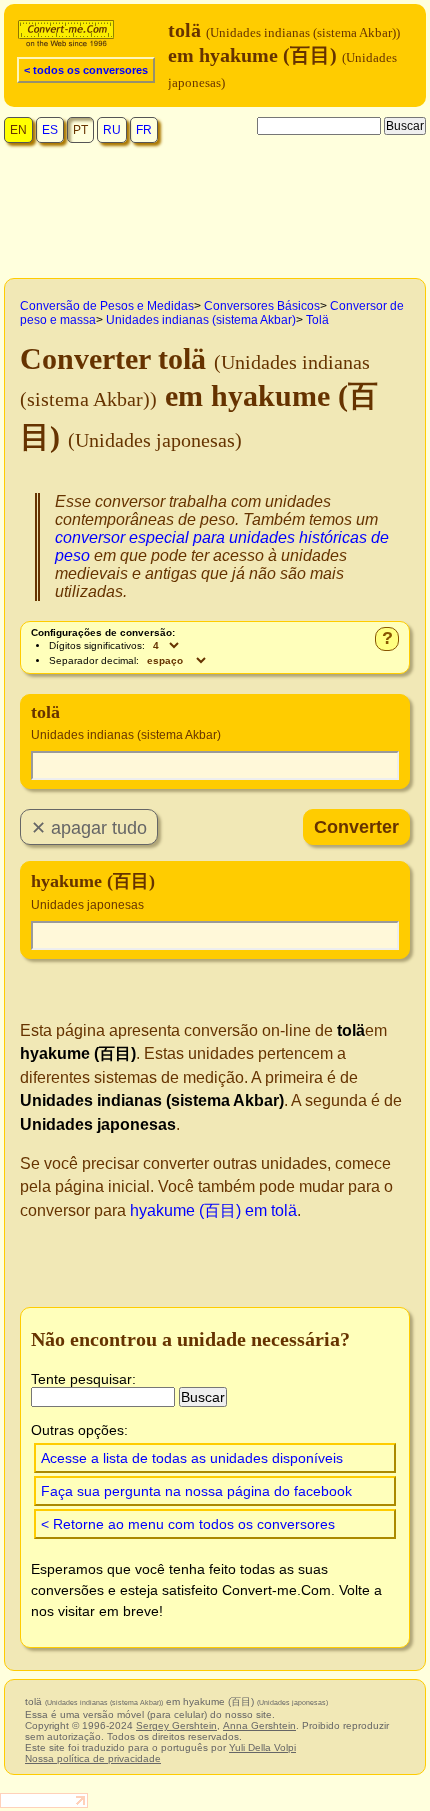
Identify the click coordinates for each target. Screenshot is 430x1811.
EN (18, 130)
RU (112, 130)
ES (50, 130)
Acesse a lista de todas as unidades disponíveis (192, 1458)
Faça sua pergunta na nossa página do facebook (196, 1491)
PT (80, 130)
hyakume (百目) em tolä (213, 1210)
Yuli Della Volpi (262, 1747)
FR (144, 130)
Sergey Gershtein (176, 1725)
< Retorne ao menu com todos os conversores (188, 1524)
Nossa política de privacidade (93, 1758)
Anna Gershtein (259, 1725)
